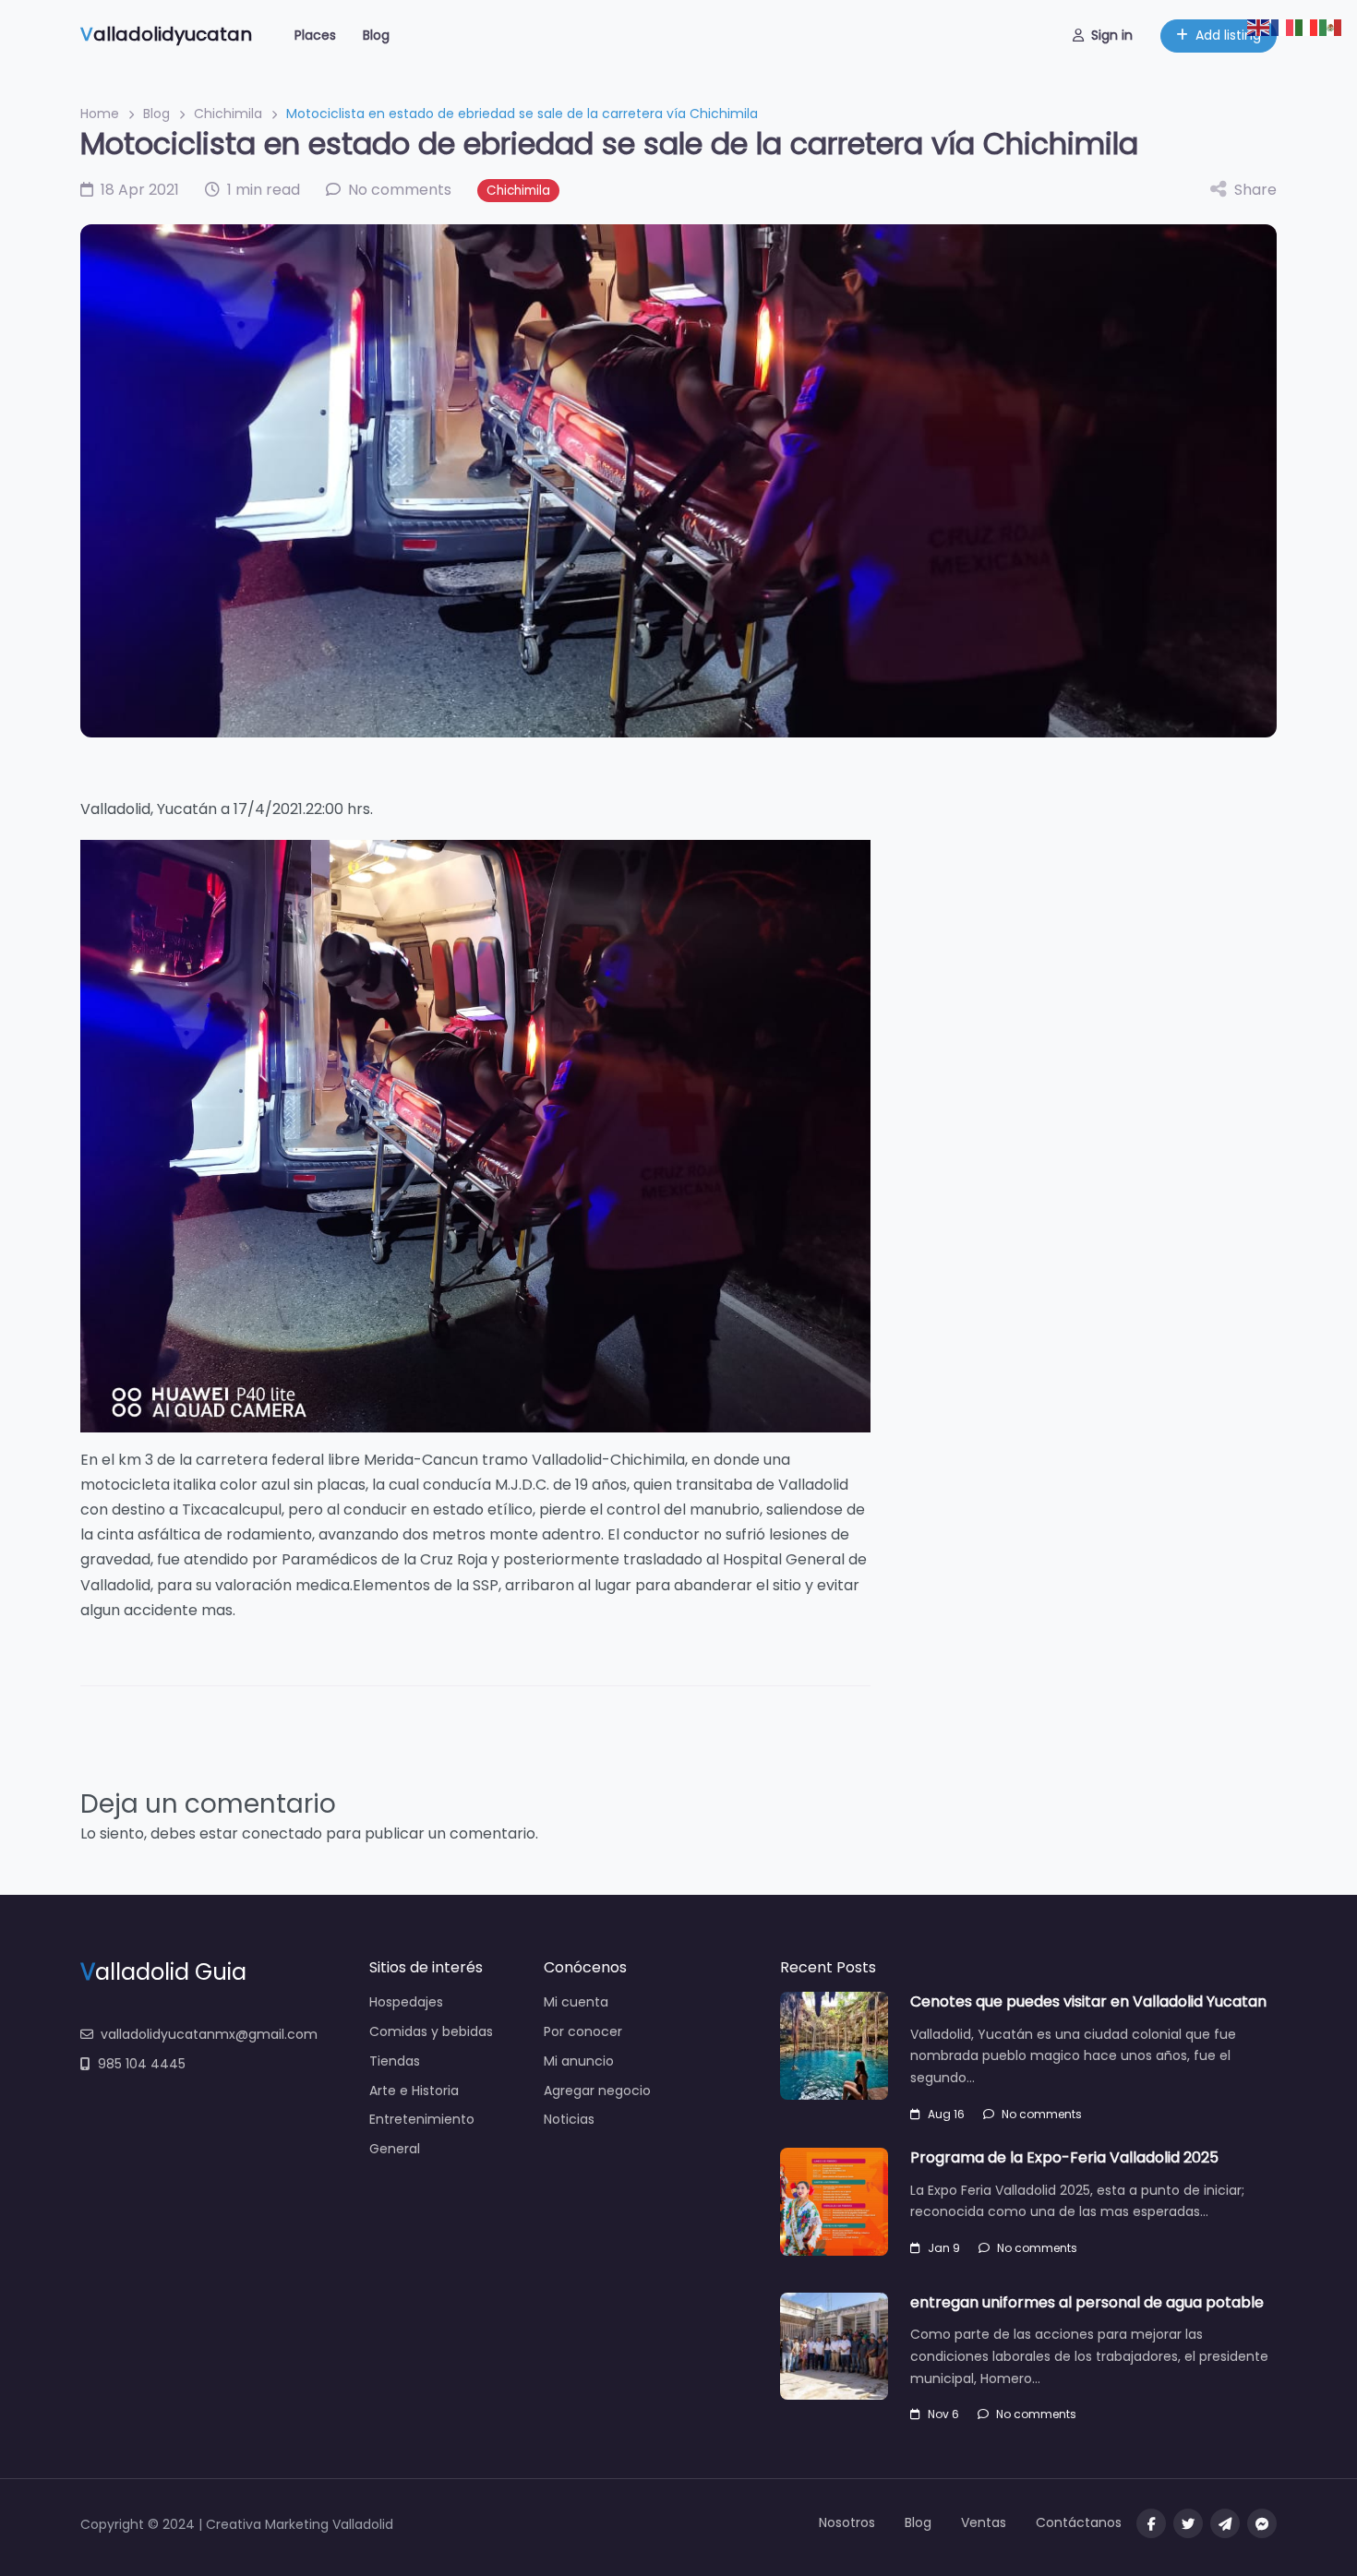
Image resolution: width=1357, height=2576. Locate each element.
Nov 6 (943, 2414)
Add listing (1228, 35)
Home (100, 114)
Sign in (1112, 35)
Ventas (984, 2522)
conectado (282, 1833)
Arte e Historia (414, 2091)
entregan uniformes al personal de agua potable (1087, 2302)
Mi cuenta (576, 2002)
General (395, 2149)
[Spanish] (1331, 26)
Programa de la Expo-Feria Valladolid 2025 (1064, 2157)
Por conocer (583, 2031)
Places (315, 35)
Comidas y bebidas (431, 2031)
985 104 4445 (142, 2064)
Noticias (569, 2119)
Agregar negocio (597, 2091)
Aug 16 (946, 2114)
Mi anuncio (579, 2061)
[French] (1283, 26)
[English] (1259, 26)
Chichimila (228, 114)
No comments (1042, 2114)
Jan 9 (944, 2248)
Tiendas (395, 2061)
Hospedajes (406, 2002)
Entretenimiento (422, 2119)
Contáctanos (1079, 2522)
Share (1255, 190)
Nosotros (847, 2522)
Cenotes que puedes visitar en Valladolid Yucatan (1088, 2001)
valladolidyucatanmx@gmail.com (209, 2034)
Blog (376, 35)
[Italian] (1307, 26)
